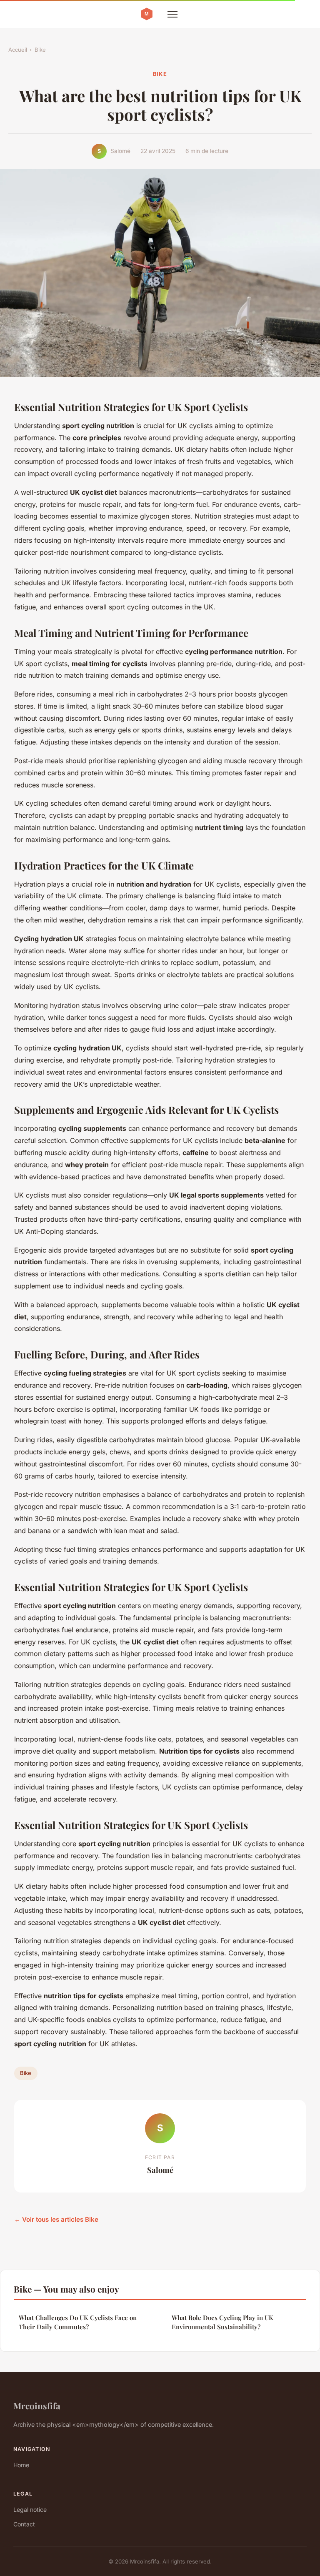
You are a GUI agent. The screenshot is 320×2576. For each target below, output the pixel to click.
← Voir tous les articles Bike (56, 2219)
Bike (40, 50)
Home (21, 2465)
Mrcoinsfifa (37, 2406)
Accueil (18, 50)
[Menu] (172, 14)
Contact (24, 2524)
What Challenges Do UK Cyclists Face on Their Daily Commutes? (78, 2322)
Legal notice (30, 2510)
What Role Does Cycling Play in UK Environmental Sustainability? (222, 2322)
